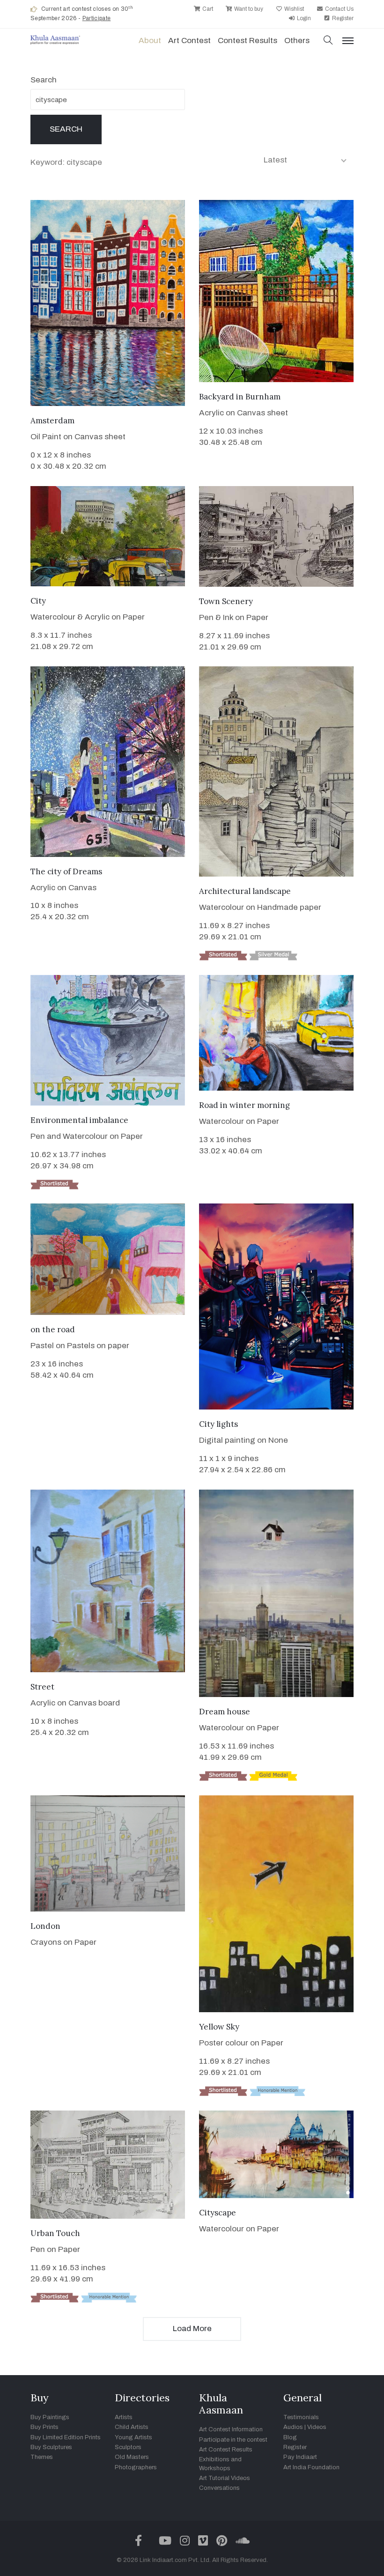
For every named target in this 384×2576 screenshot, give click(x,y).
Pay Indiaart (300, 2457)
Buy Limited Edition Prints (66, 2437)
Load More (192, 2329)
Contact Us (339, 9)
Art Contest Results (226, 2450)
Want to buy (248, 9)
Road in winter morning (244, 1105)
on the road (53, 1329)
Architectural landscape (245, 891)
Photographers (136, 2467)
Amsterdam (52, 421)
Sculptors (128, 2447)
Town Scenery (226, 601)
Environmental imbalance (79, 1120)
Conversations (219, 2488)
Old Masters (132, 2457)
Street (42, 1687)
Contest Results (247, 41)
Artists (124, 2417)
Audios (293, 2427)
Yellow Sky (219, 2027)
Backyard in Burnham (240, 397)
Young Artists (133, 2437)
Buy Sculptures (51, 2447)
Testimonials (301, 2417)
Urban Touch (55, 2233)
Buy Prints (44, 2427)
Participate (97, 18)
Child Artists (132, 2427)
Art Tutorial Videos (225, 2478)
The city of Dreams (66, 871)
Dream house (225, 1712)
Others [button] (297, 41)
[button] (328, 41)
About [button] (150, 41)
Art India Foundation (311, 2467)
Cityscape (218, 2213)
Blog (290, 2437)
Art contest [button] (189, 41)
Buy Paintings (50, 2417)
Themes (42, 2457)
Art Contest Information (231, 2429)
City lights (218, 1424)
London (45, 1926)
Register (342, 18)
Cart (207, 9)
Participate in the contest (233, 2440)
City (38, 601)
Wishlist (293, 9)
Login (303, 18)
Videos (317, 2427)
